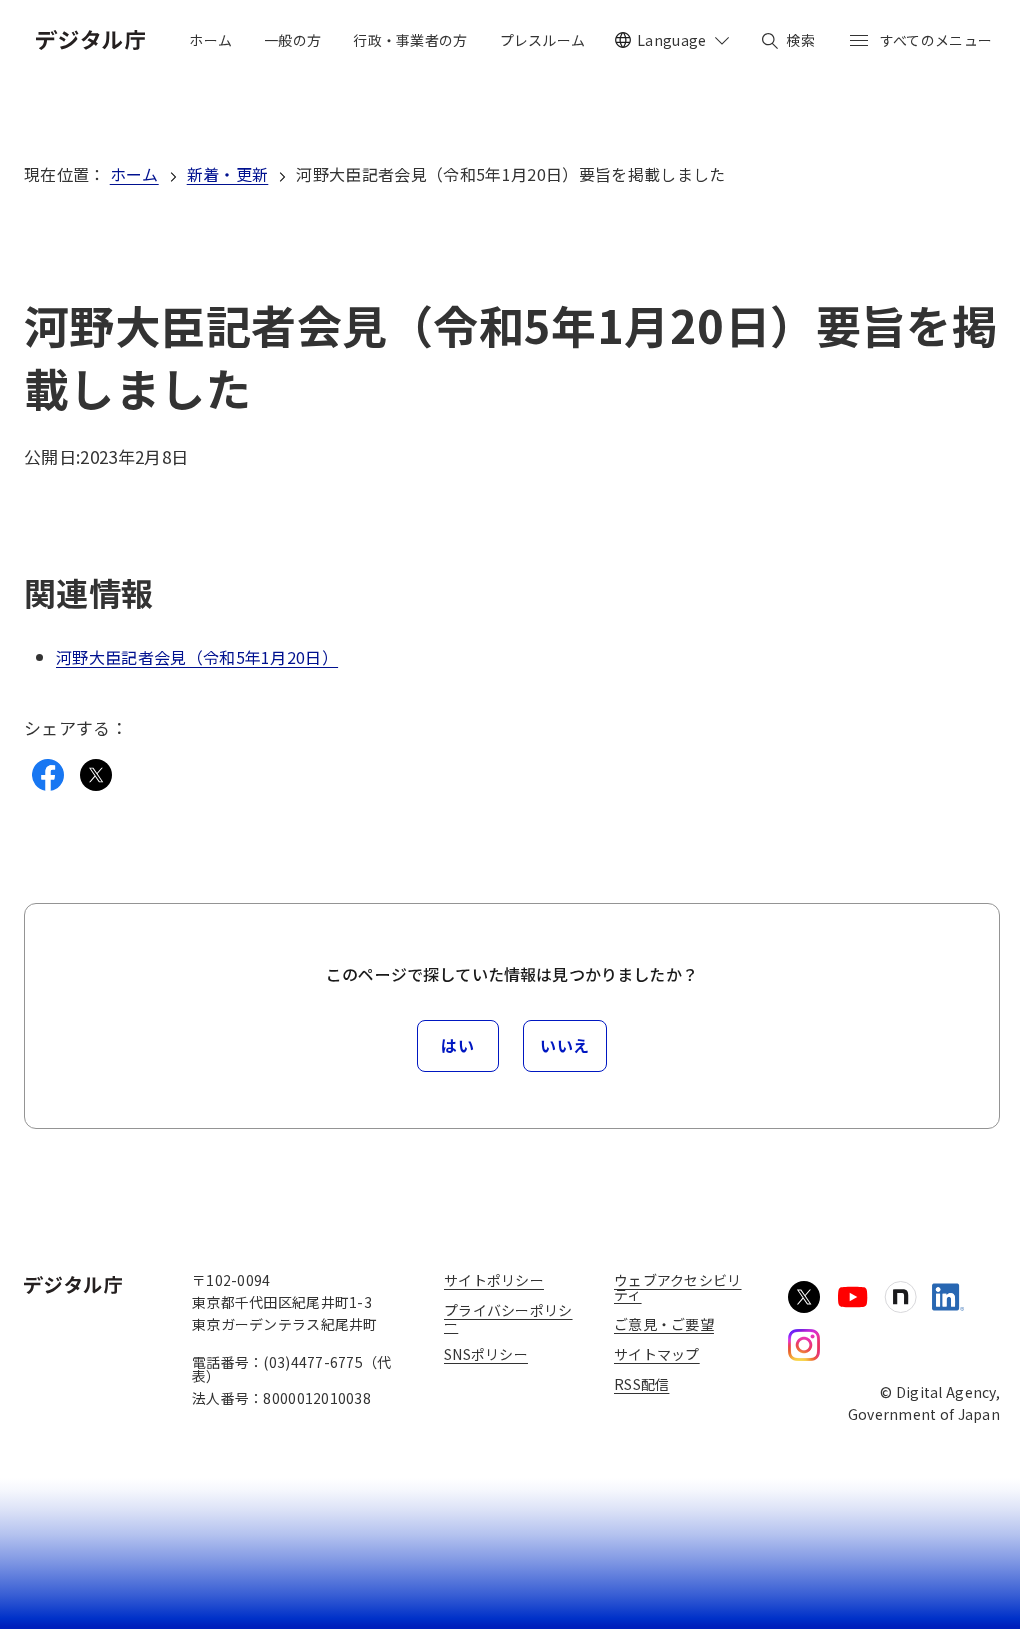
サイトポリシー (494, 1280)
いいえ (565, 1045)
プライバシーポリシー (508, 1317)
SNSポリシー (486, 1354)
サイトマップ (657, 1354)
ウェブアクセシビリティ (678, 1287)
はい (457, 1045)
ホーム (134, 174)
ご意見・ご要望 (664, 1324)
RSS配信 (641, 1384)
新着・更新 (228, 174)
